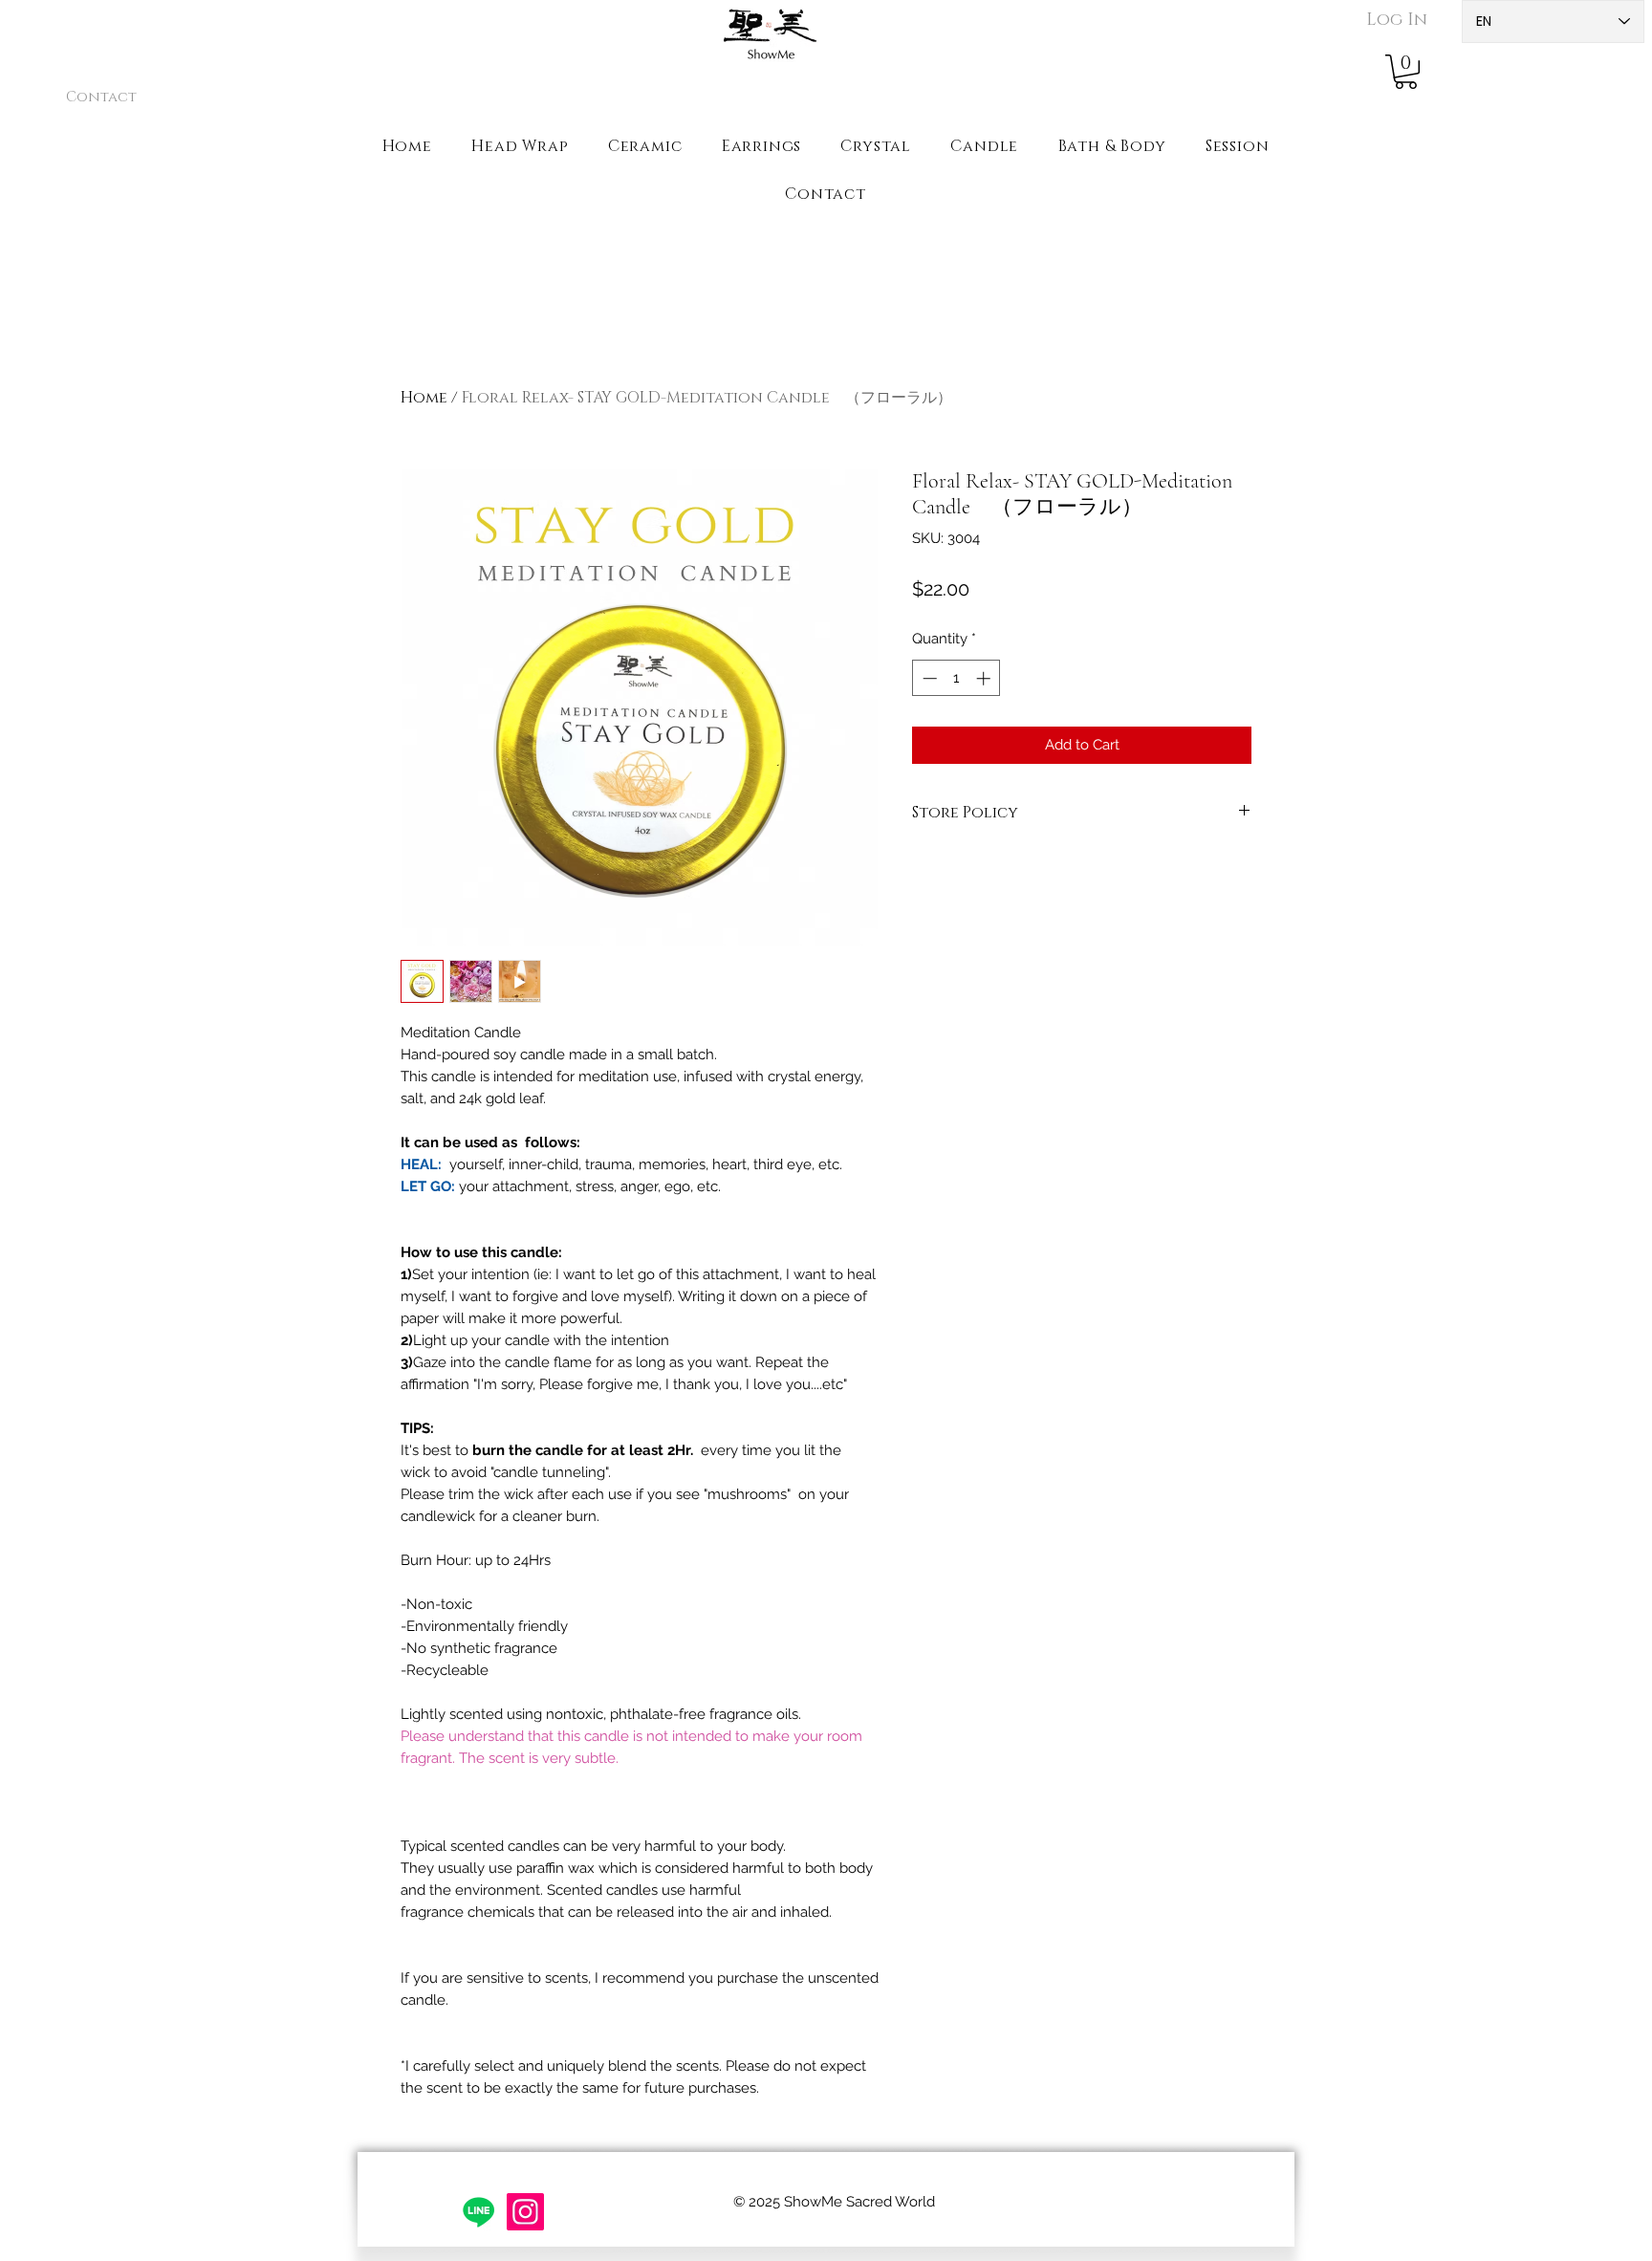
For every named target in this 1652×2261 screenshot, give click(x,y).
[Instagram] (525, 2212)
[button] (1406, 72)
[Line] (478, 2212)
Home (424, 398)
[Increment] (985, 678)
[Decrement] (928, 678)
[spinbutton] (956, 678)
